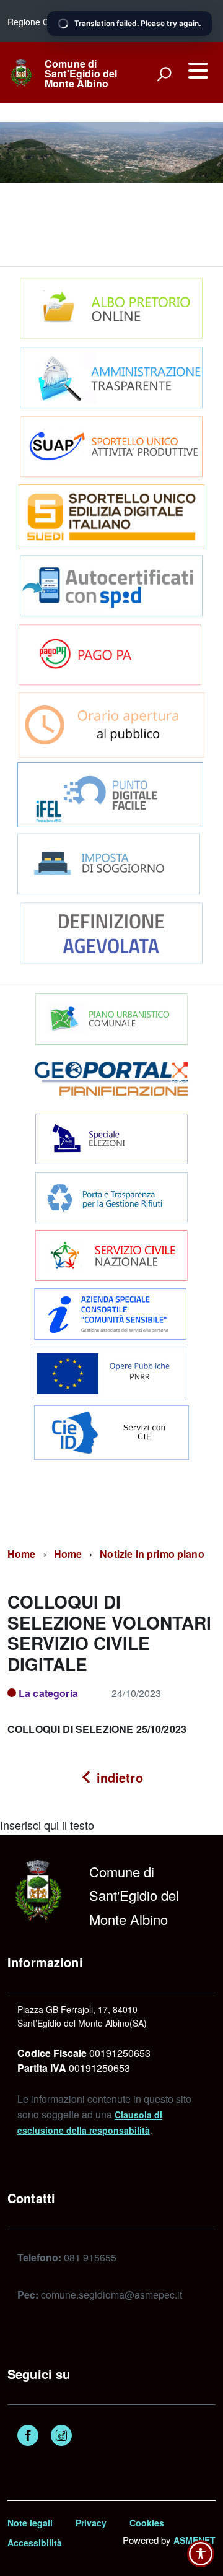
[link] (21, 71)
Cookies (147, 2523)
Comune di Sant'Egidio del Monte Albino (81, 74)
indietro (117, 1777)
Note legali (30, 2523)
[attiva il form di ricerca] (164, 74)
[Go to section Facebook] (28, 2437)
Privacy (91, 2523)
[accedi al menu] (198, 71)
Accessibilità (35, 2543)
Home (22, 1554)
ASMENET (195, 2540)
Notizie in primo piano (152, 1554)
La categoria (48, 1693)
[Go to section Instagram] (61, 2437)
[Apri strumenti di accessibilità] (201, 2554)
